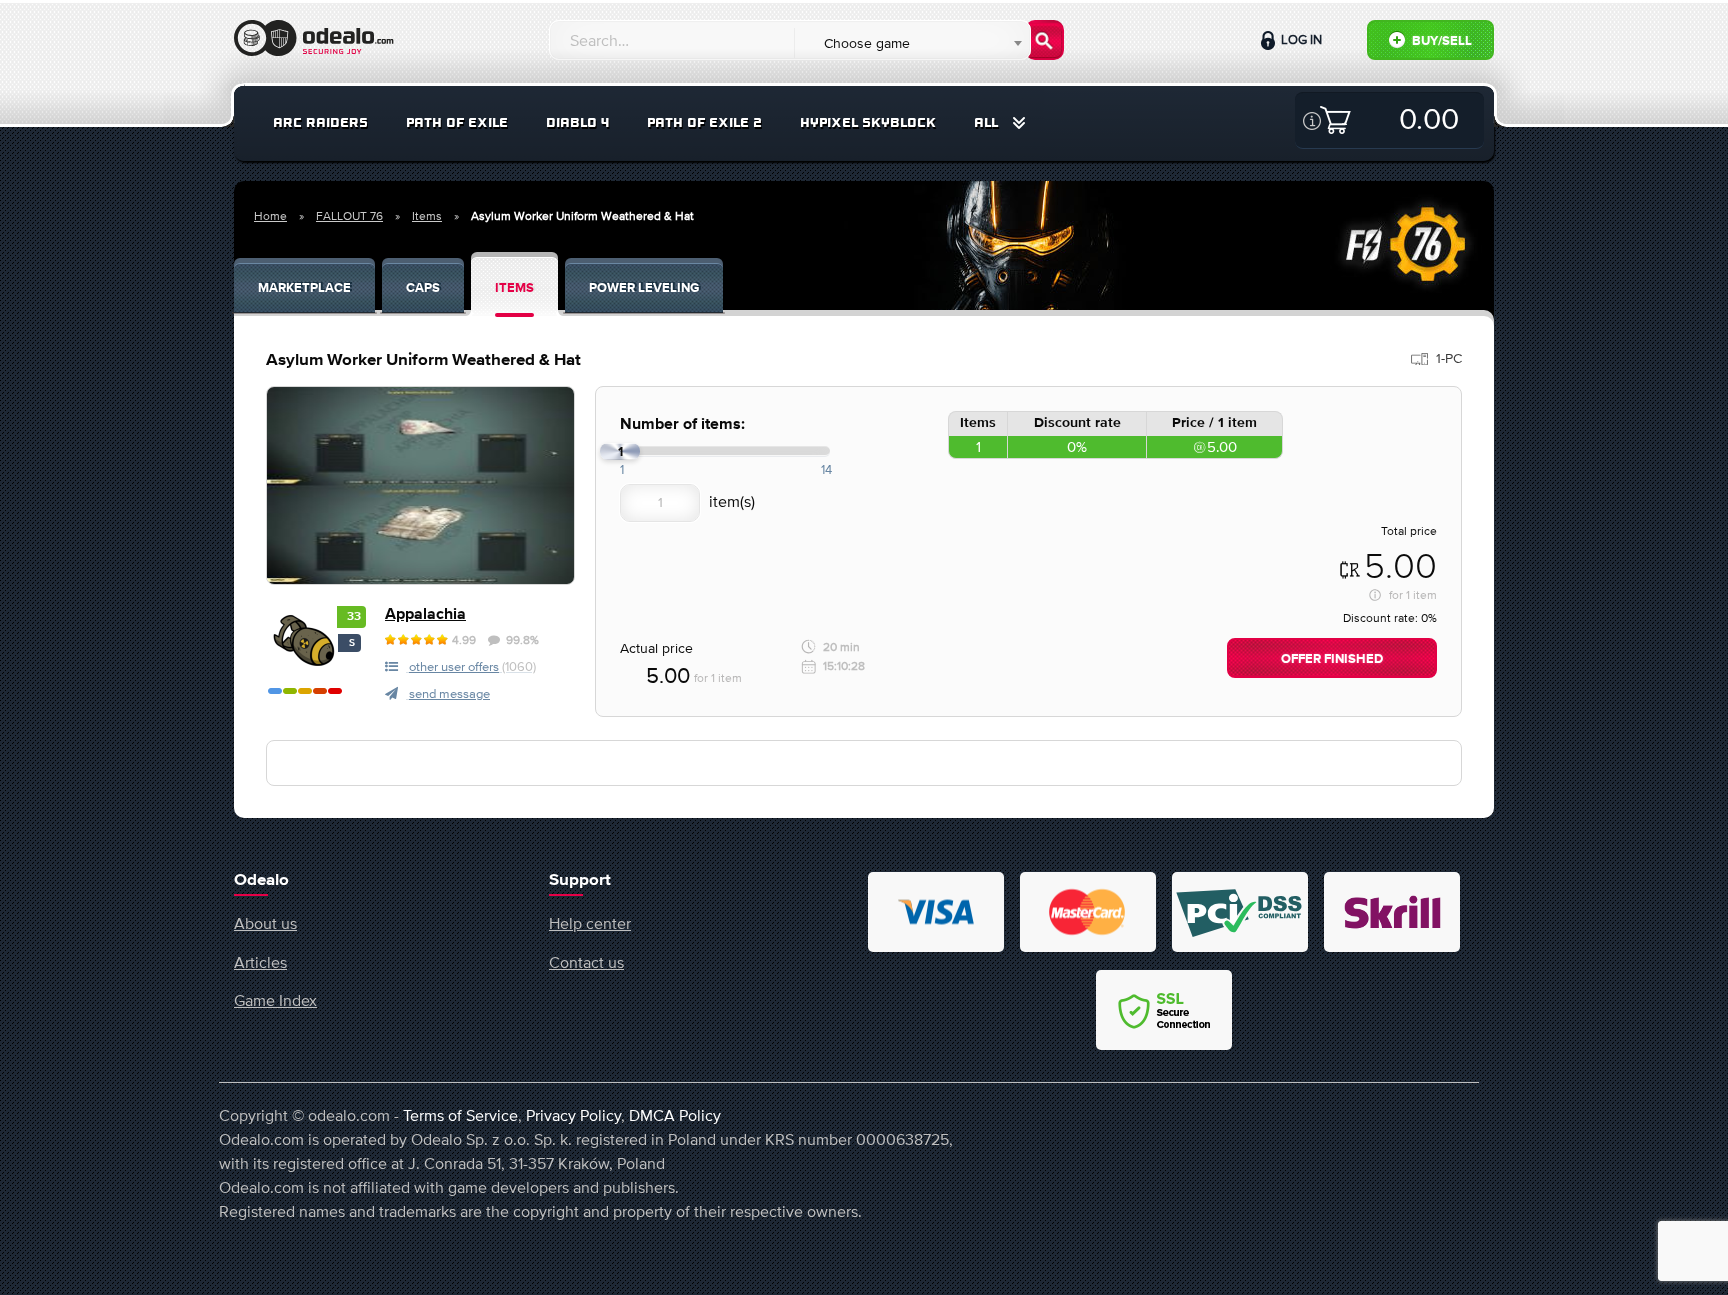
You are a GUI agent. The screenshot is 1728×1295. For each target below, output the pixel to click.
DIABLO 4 (577, 122)
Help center (590, 923)
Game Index (275, 1000)
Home (270, 216)
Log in (1300, 39)
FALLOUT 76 (349, 216)
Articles (260, 962)
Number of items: (682, 424)
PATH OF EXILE (457, 122)
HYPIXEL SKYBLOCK (868, 122)
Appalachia (425, 614)
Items (427, 216)
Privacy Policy (573, 1115)
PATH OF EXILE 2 (704, 122)
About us (265, 923)
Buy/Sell (1440, 41)
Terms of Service (460, 1115)
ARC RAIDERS (320, 122)
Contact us (586, 962)
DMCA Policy (675, 1115)
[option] (420, 485)
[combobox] (911, 43)
